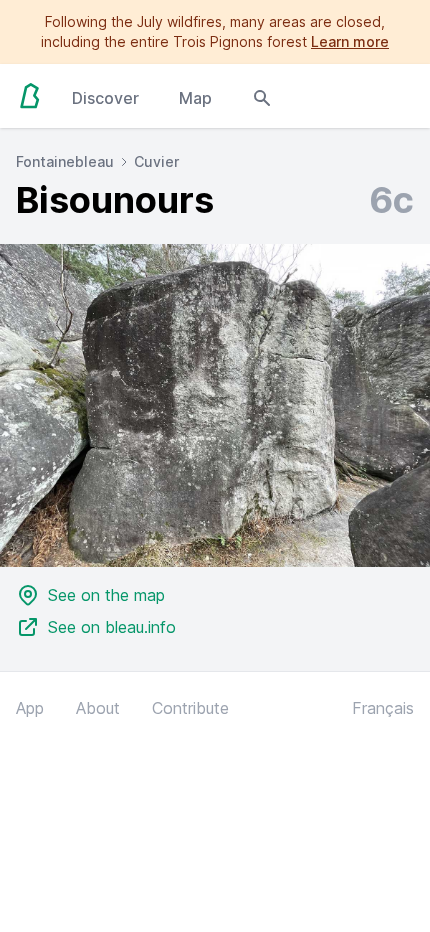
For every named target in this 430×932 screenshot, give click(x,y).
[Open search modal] (262, 96)
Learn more (350, 41)
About (98, 708)
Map (195, 98)
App (30, 708)
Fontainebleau (65, 161)
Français (383, 708)
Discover (105, 98)
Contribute (190, 708)
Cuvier (156, 161)
